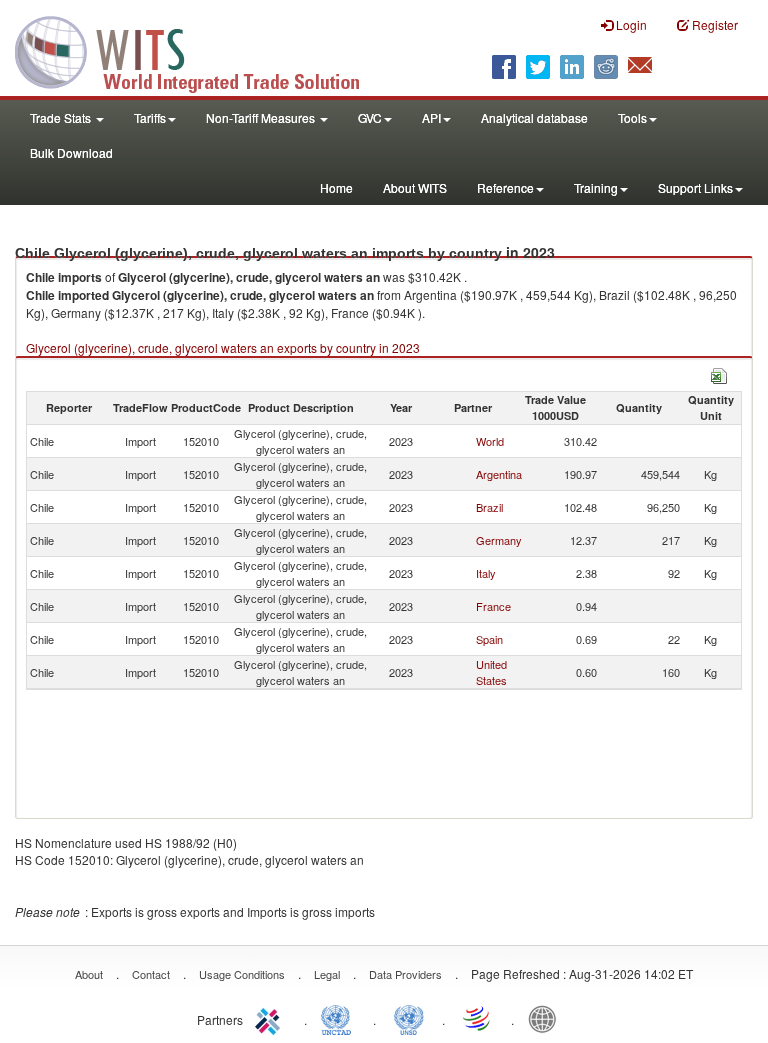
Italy (486, 573)
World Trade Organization (478, 1018)
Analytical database (534, 117)
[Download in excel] (719, 373)
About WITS (415, 187)
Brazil (489, 507)
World (490, 441)
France (493, 606)
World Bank (547, 1018)
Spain (489, 639)
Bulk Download (71, 152)
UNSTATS (409, 1018)
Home (336, 187)
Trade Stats (62, 117)
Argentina (499, 474)
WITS (200, 50)
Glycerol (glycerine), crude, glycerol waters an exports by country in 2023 (223, 347)
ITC (271, 1018)
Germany (499, 540)
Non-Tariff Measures (262, 117)
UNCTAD (340, 1018)
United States (491, 672)
